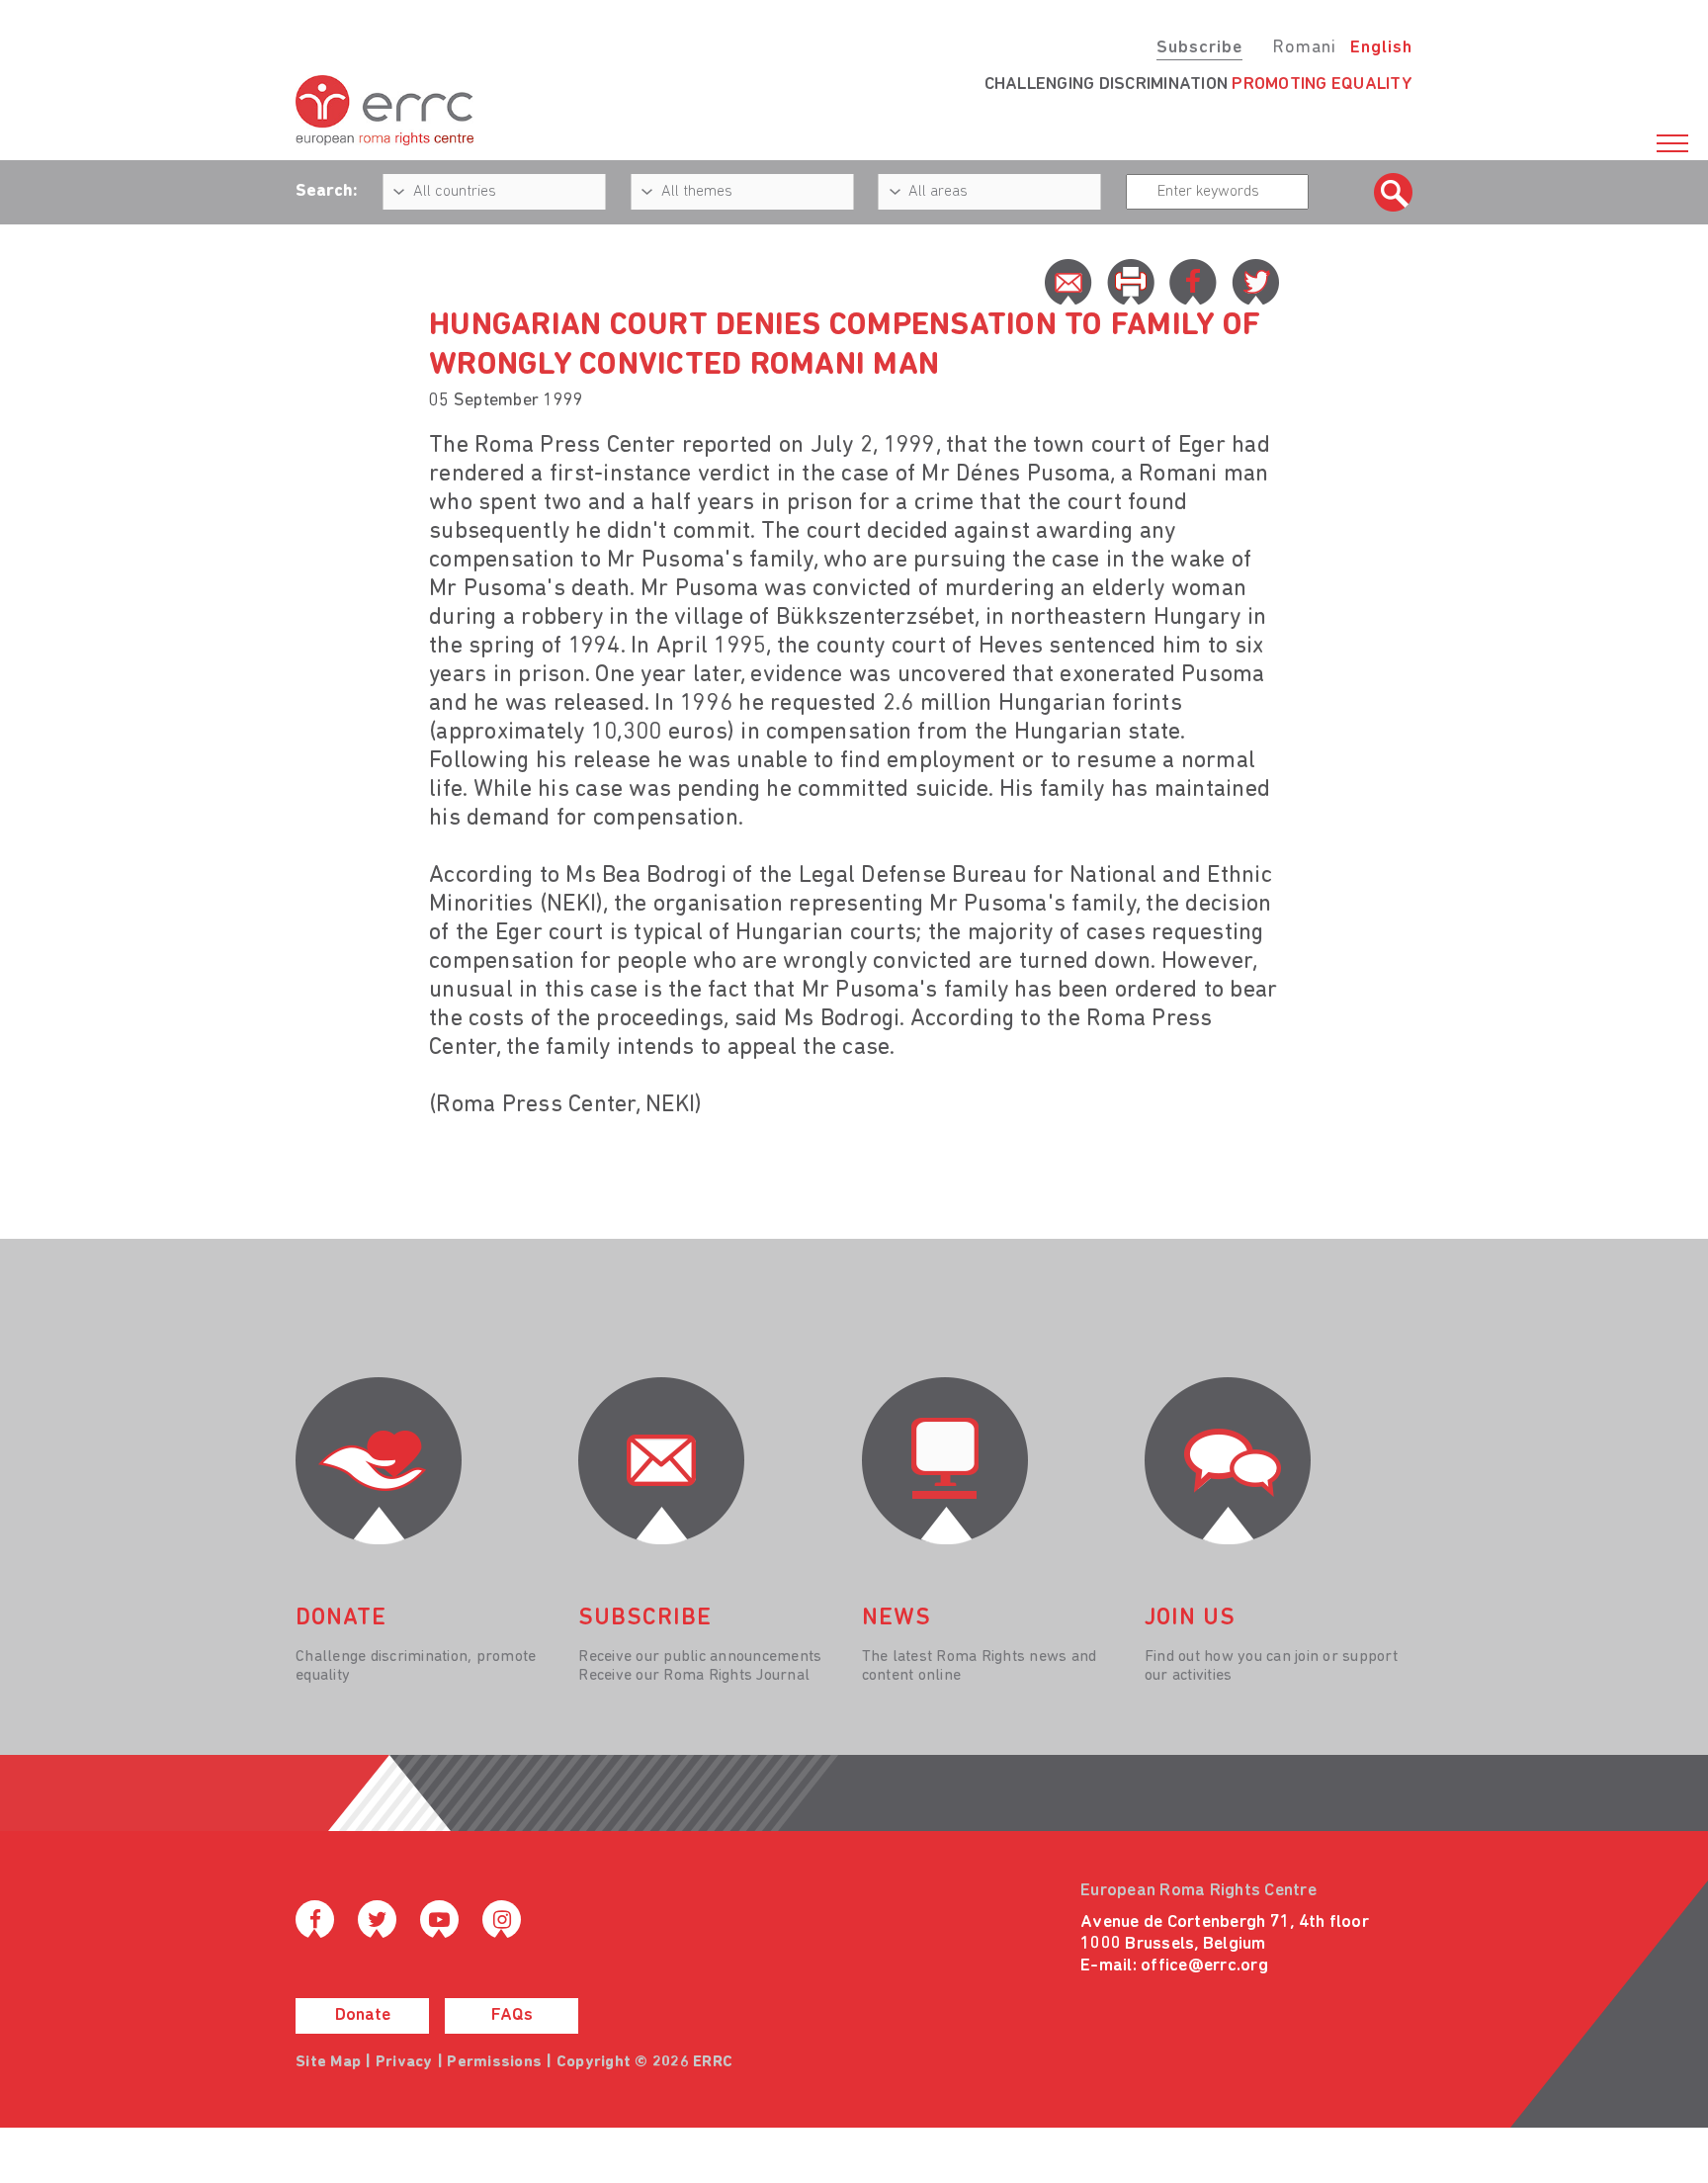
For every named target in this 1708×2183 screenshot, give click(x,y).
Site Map (328, 2062)
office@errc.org (1204, 1966)
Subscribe (1199, 48)
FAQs (512, 2016)
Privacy (404, 2062)
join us (1190, 1618)
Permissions (494, 2062)
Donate (363, 2016)
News (897, 1618)
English (1381, 48)
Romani (1304, 48)
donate (341, 1618)
